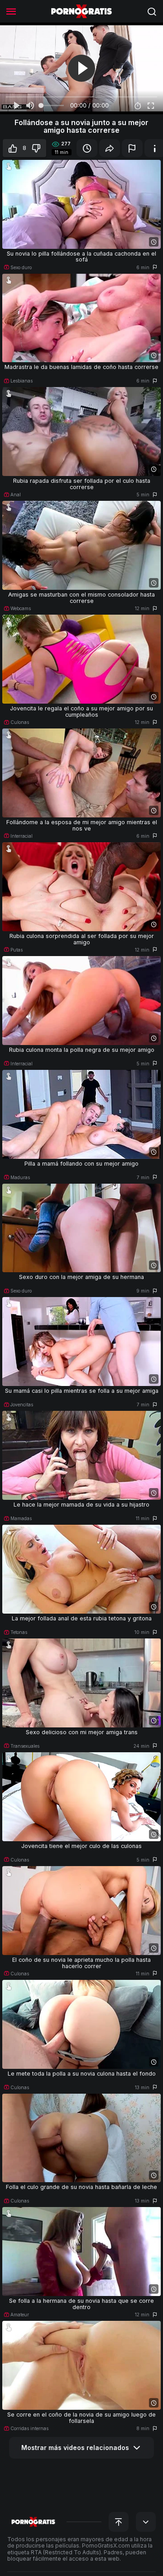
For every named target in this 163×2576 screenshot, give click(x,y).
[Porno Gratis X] (81, 11)
